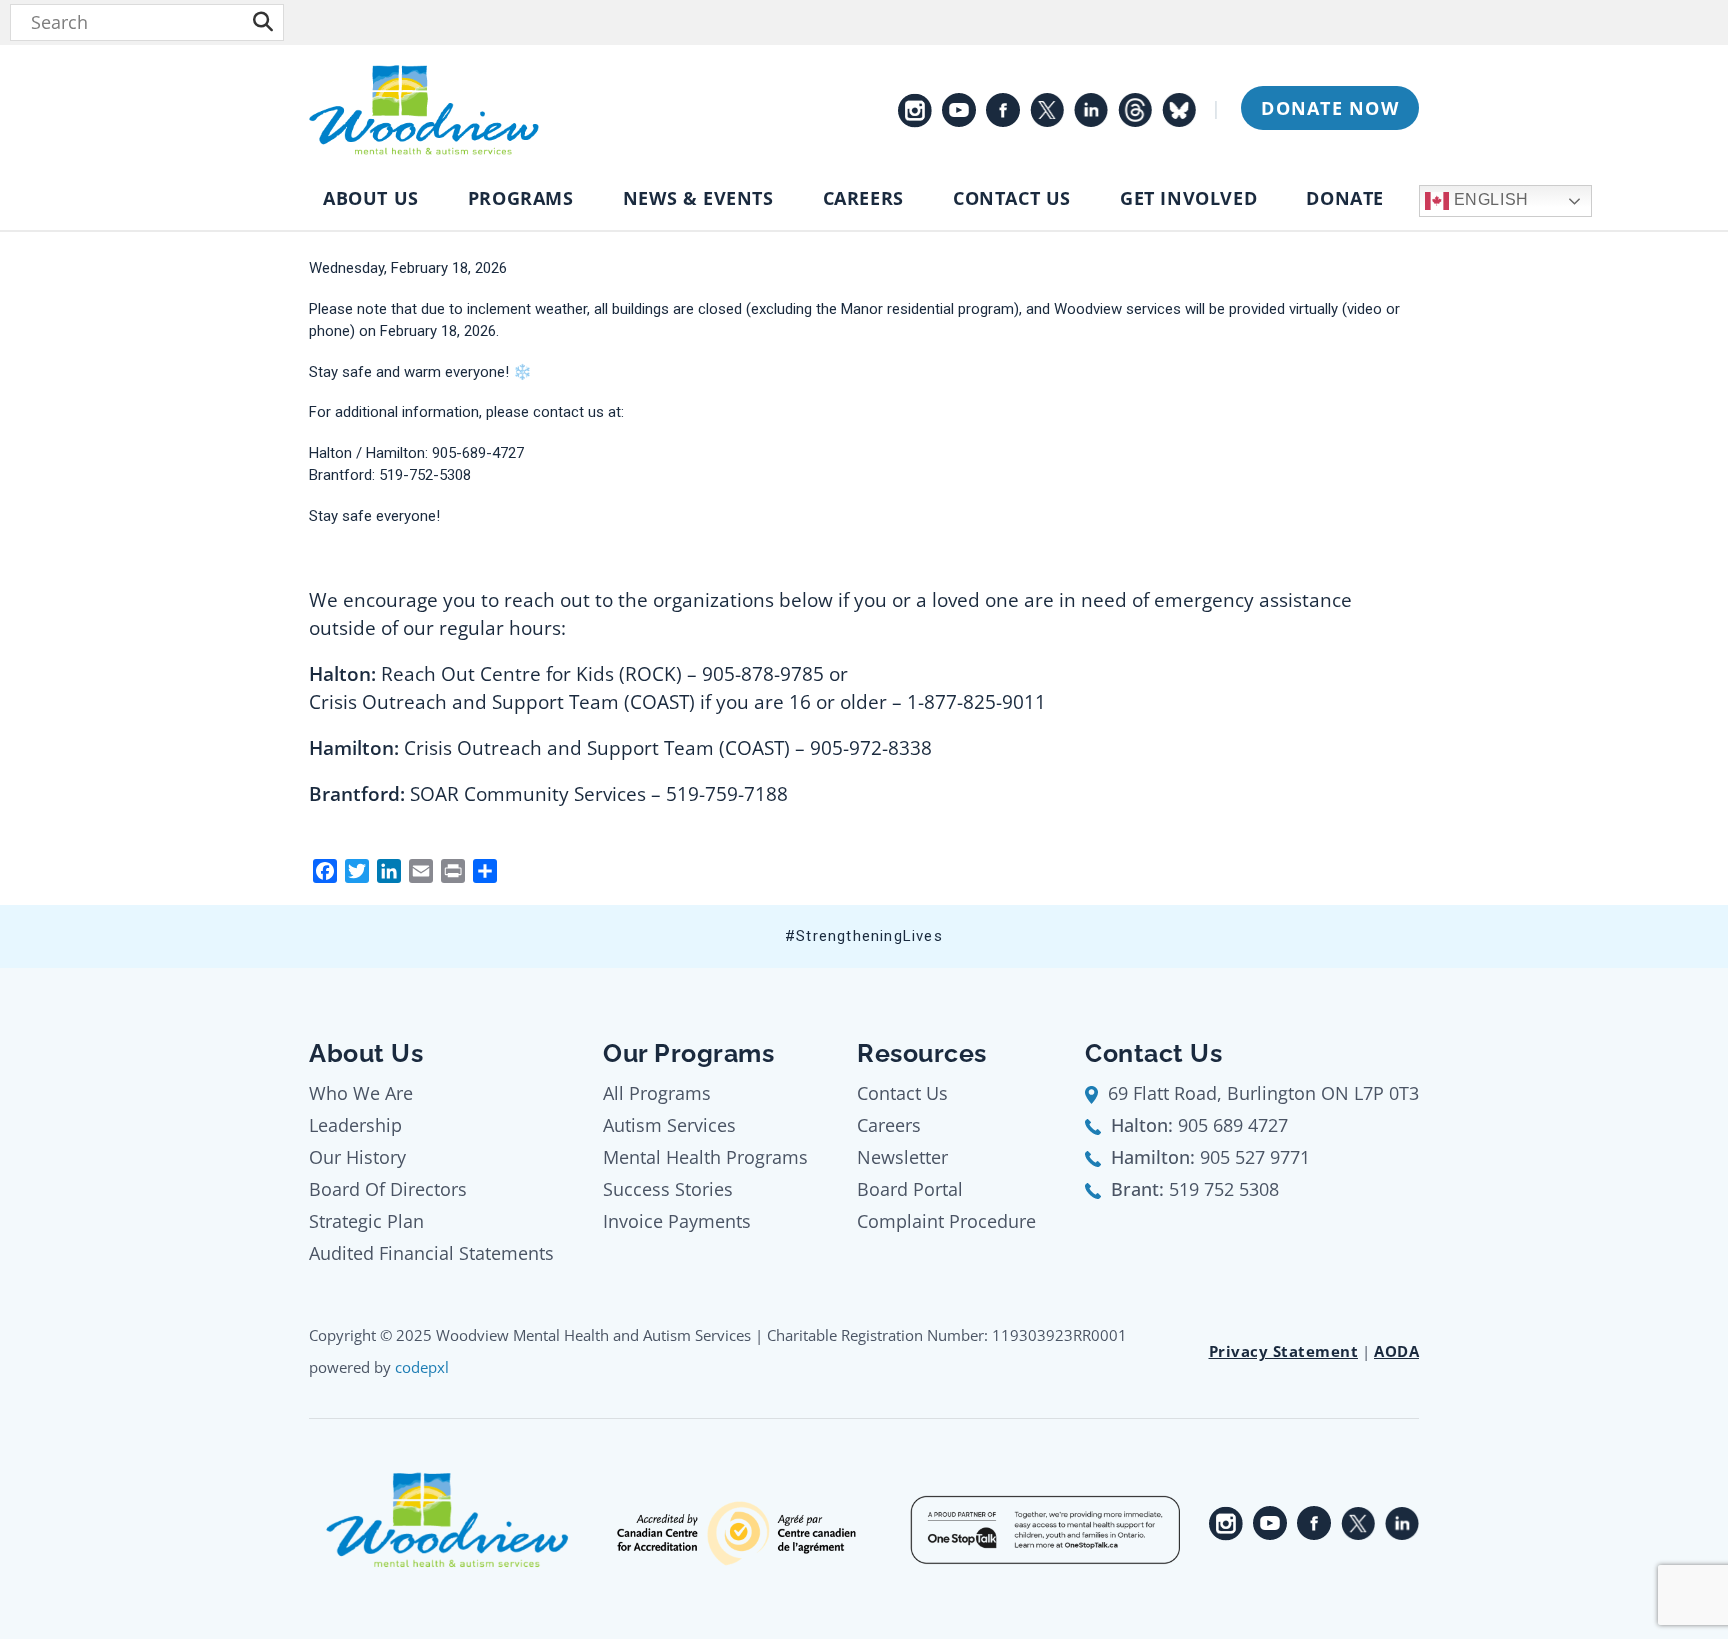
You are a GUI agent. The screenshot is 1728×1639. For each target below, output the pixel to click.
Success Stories (668, 1189)
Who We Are (361, 1093)
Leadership (355, 1125)
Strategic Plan (366, 1221)
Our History (357, 1157)
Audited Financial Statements (431, 1253)
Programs (521, 198)
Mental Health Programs (705, 1157)
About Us (371, 198)
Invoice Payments (677, 1221)
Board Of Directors (388, 1189)
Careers (863, 198)
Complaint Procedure (946, 1221)
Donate (1345, 198)
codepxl (422, 1367)
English (1489, 199)
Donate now (1330, 108)
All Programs (657, 1093)
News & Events (698, 198)
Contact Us (1012, 198)
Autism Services (669, 1125)
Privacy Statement (1284, 1351)
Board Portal (910, 1189)
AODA (1396, 1351)
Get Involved (1188, 198)
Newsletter (902, 1157)
